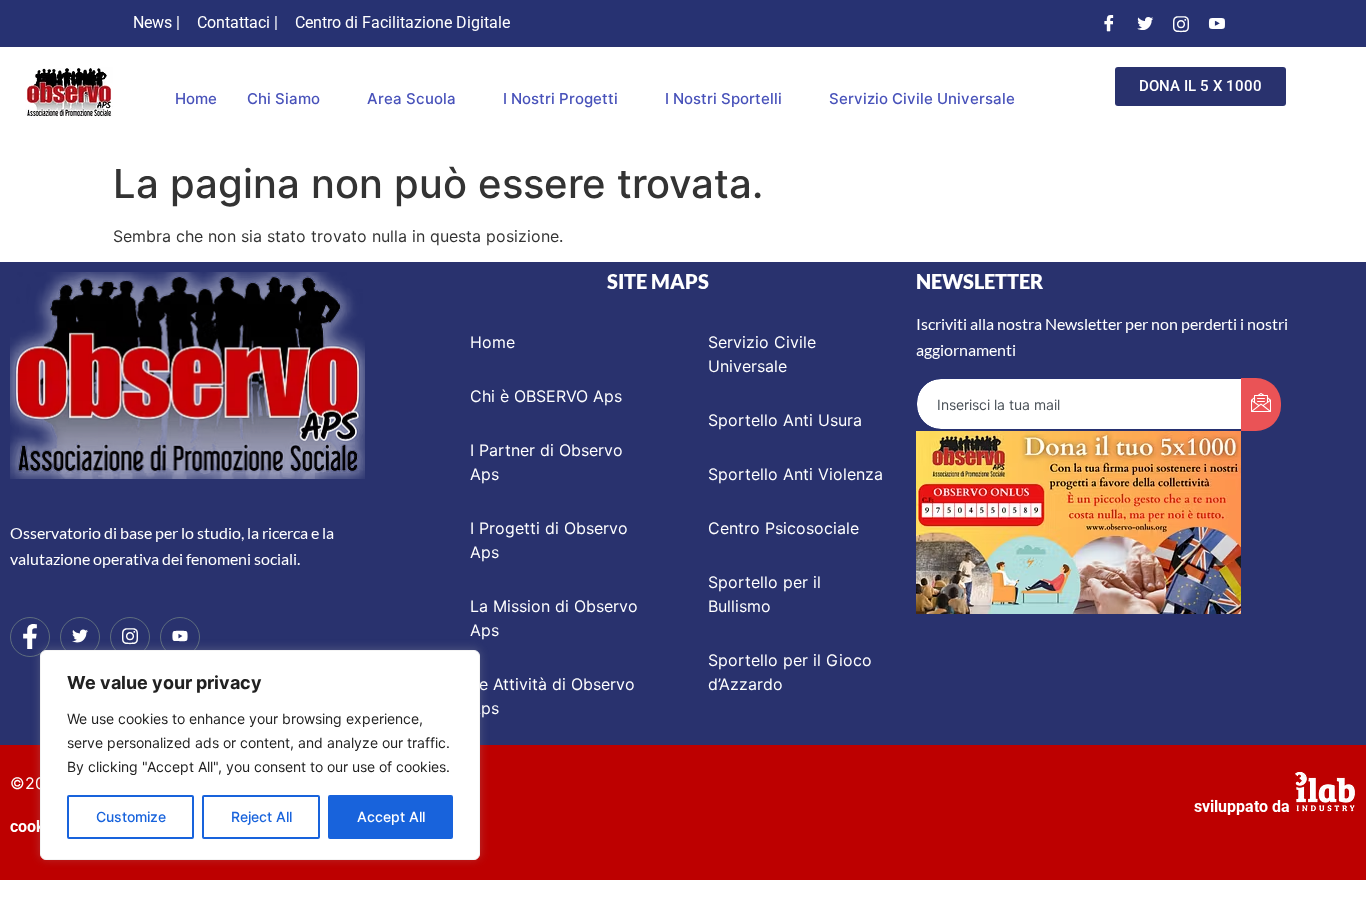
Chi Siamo (283, 98)
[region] (260, 755)
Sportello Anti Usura (785, 420)
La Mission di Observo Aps (554, 618)
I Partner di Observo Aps (546, 462)
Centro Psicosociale (783, 528)
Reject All (261, 816)
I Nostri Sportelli (723, 98)
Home (196, 98)
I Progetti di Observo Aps (549, 540)
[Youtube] (1217, 23)
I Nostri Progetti (560, 98)
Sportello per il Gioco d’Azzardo (790, 672)
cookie (34, 826)
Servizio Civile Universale (922, 98)
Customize (131, 816)
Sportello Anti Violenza (795, 474)
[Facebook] (1109, 23)
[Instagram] (1181, 23)
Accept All (391, 816)
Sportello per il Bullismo (764, 594)
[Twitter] (1145, 23)
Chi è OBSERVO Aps (546, 396)
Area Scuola (411, 98)
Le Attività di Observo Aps (552, 696)
